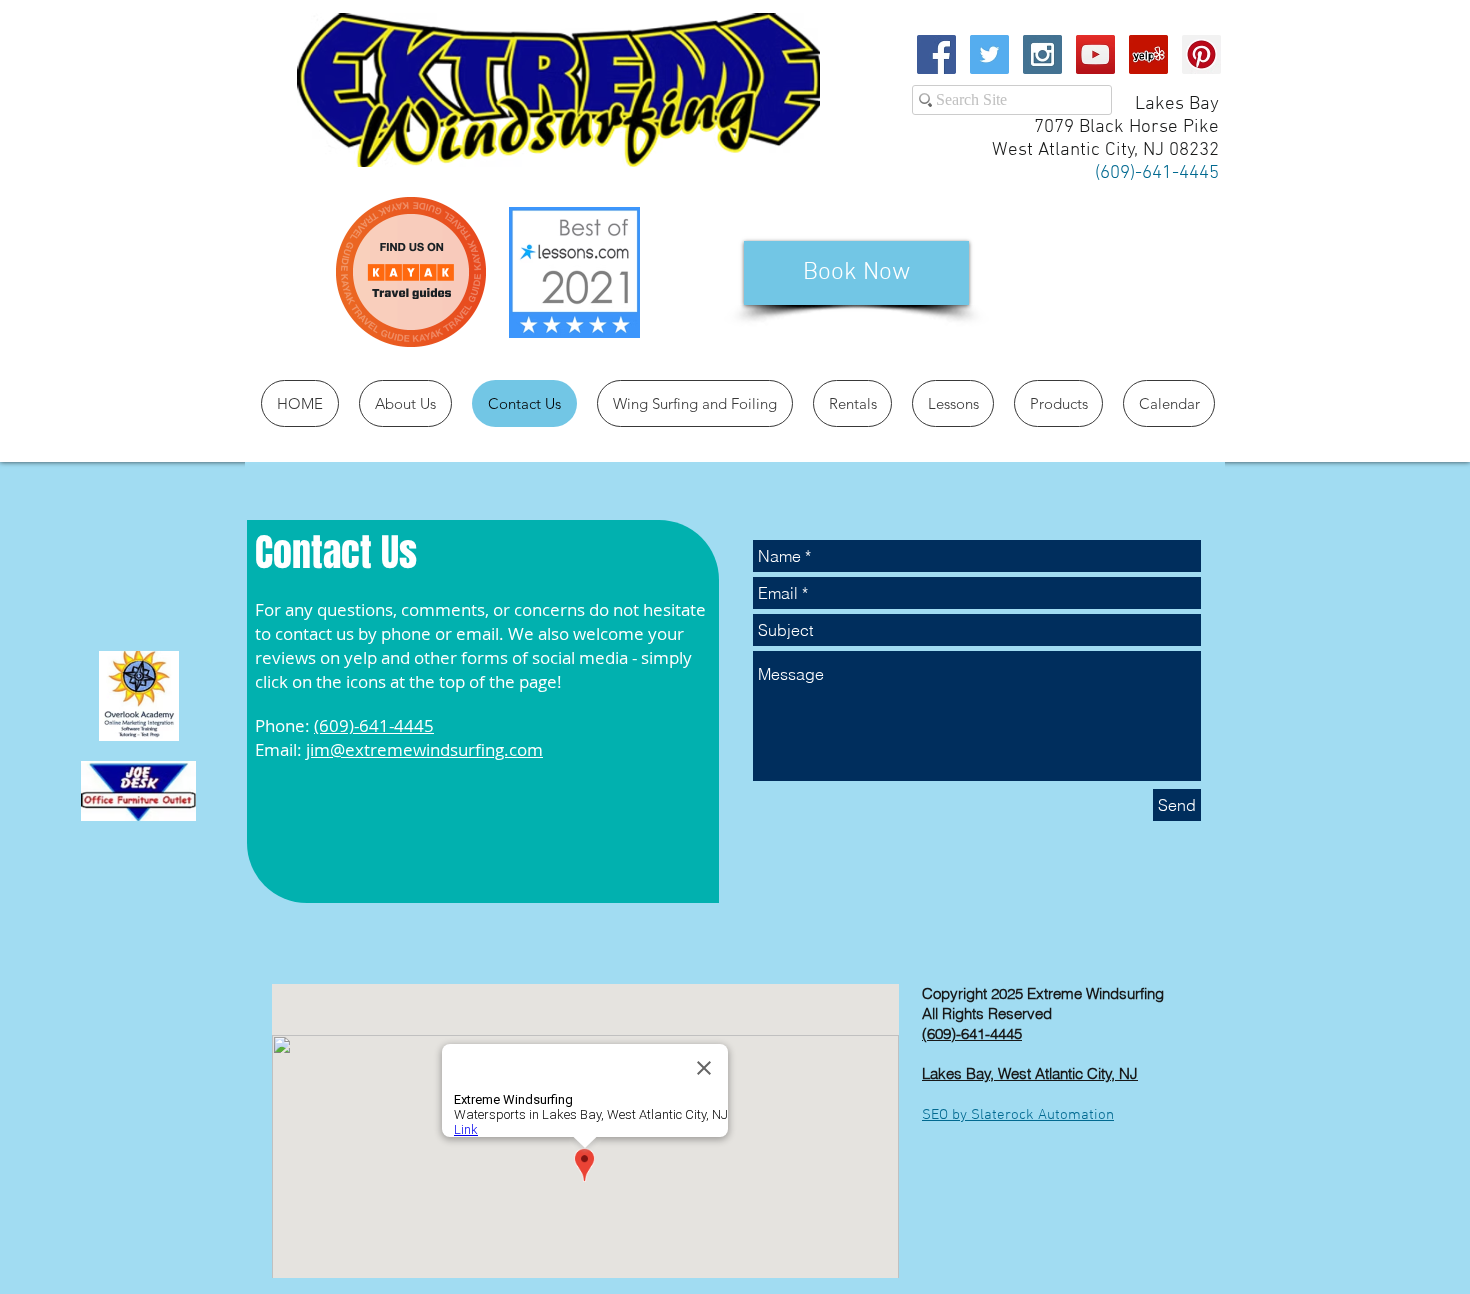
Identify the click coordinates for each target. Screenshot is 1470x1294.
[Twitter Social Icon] (989, 54)
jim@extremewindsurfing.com (424, 749)
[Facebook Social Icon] (936, 54)
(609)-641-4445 (374, 725)
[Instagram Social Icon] (1042, 54)
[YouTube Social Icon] (1095, 54)
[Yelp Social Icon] (1148, 54)
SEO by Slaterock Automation (1018, 1115)
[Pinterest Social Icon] (1201, 54)
